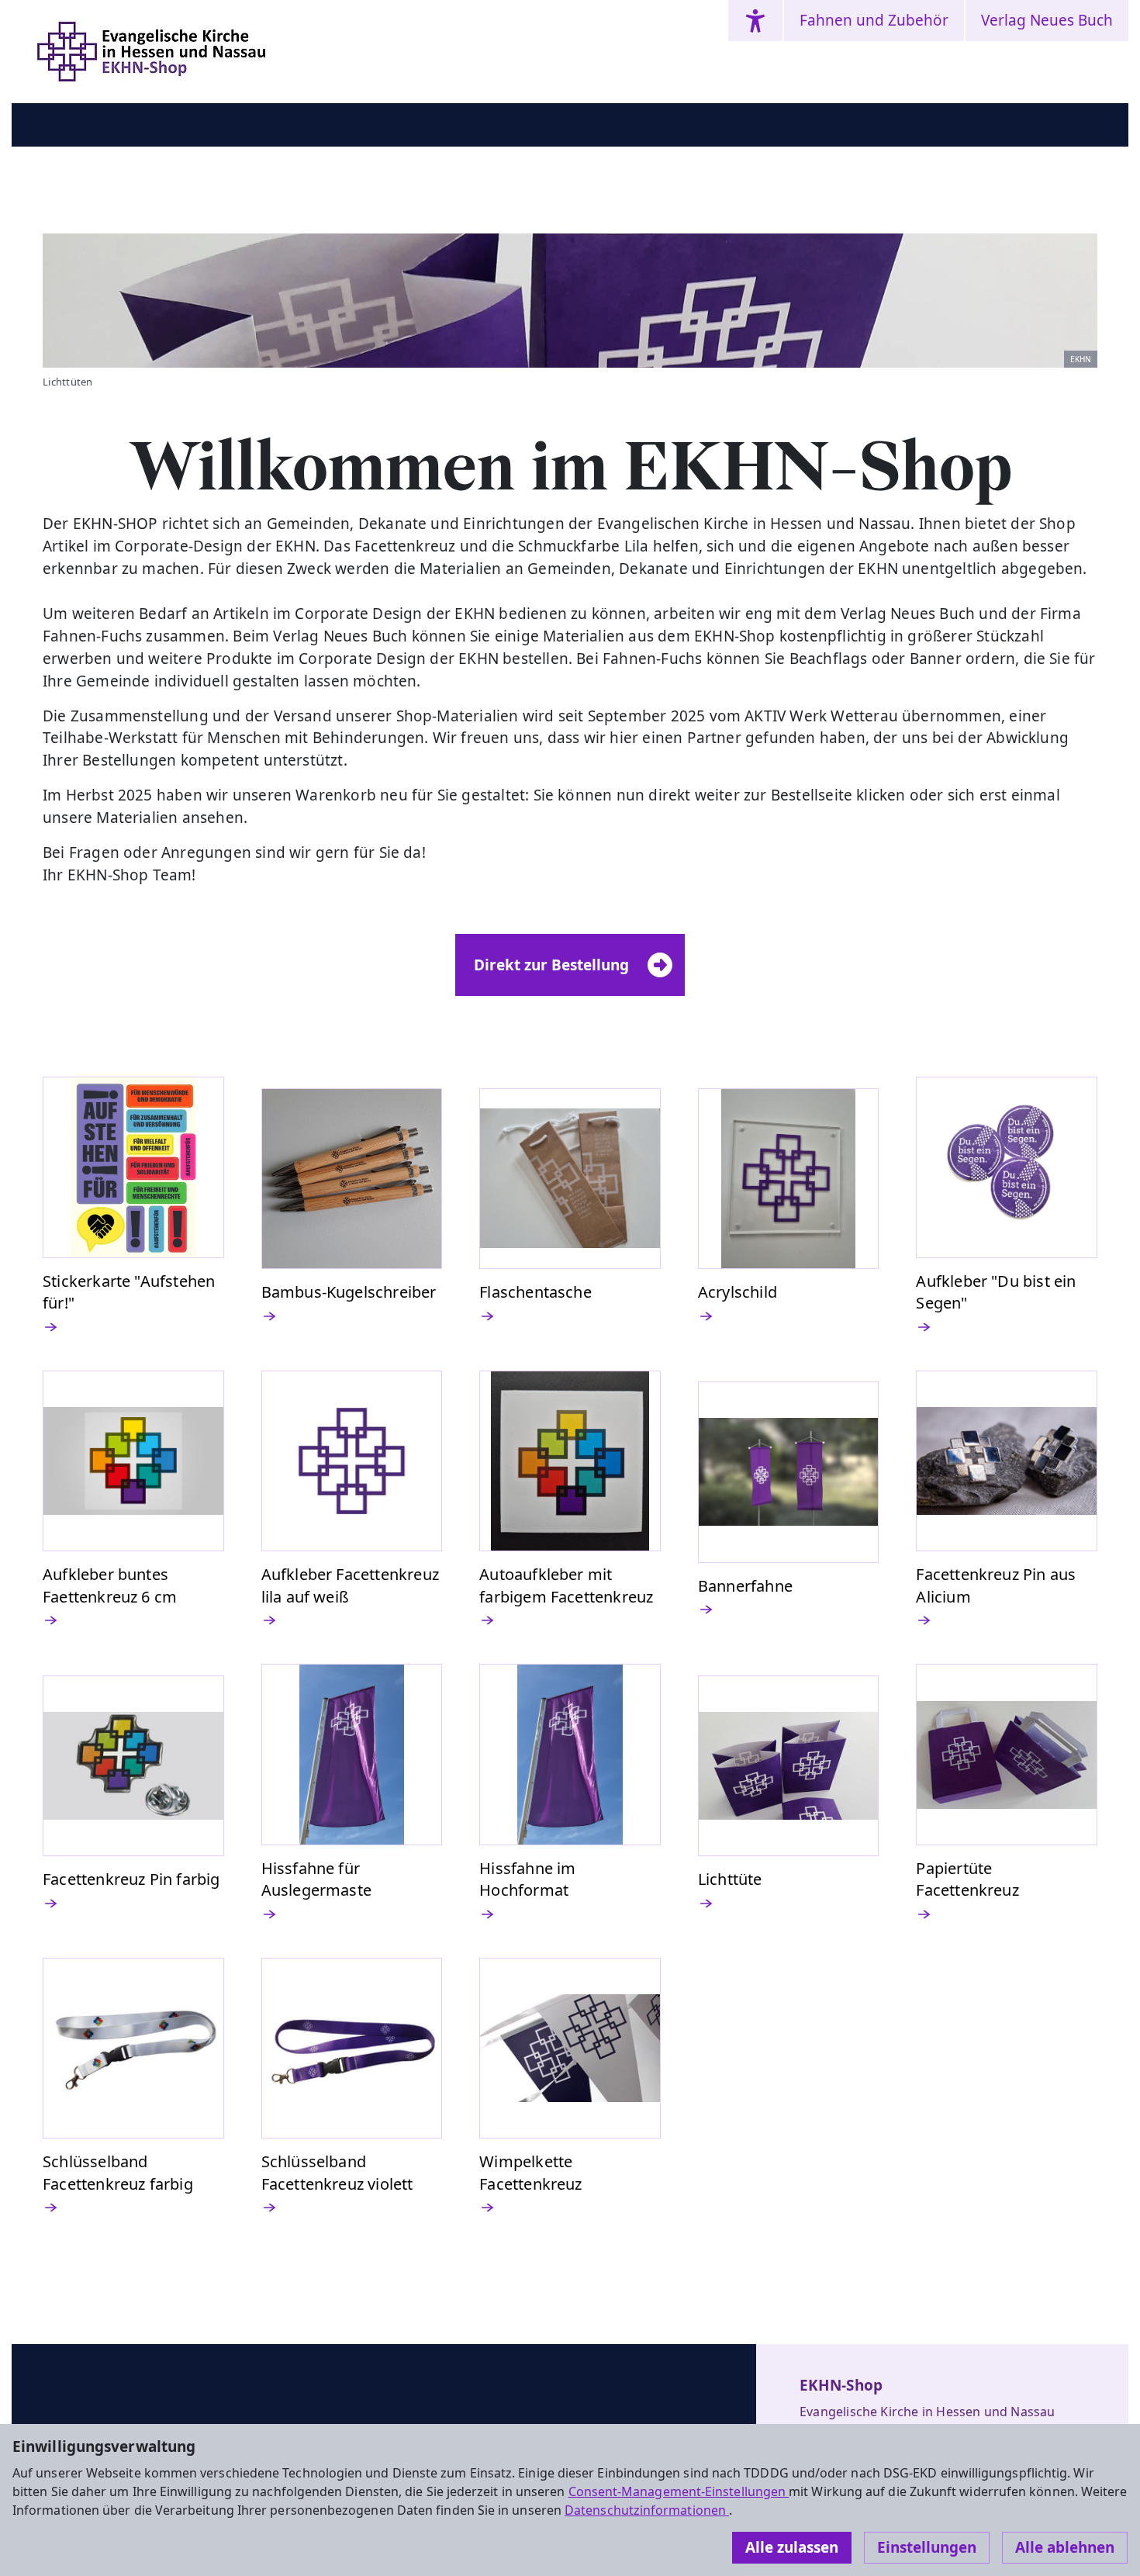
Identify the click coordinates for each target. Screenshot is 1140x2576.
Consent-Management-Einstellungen (679, 2491)
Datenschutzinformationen (647, 2510)
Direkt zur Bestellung (551, 965)
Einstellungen (927, 2547)
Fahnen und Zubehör (874, 20)
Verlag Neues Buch (1047, 20)
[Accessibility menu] (755, 21)
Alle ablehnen (1065, 2547)
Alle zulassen (792, 2547)
